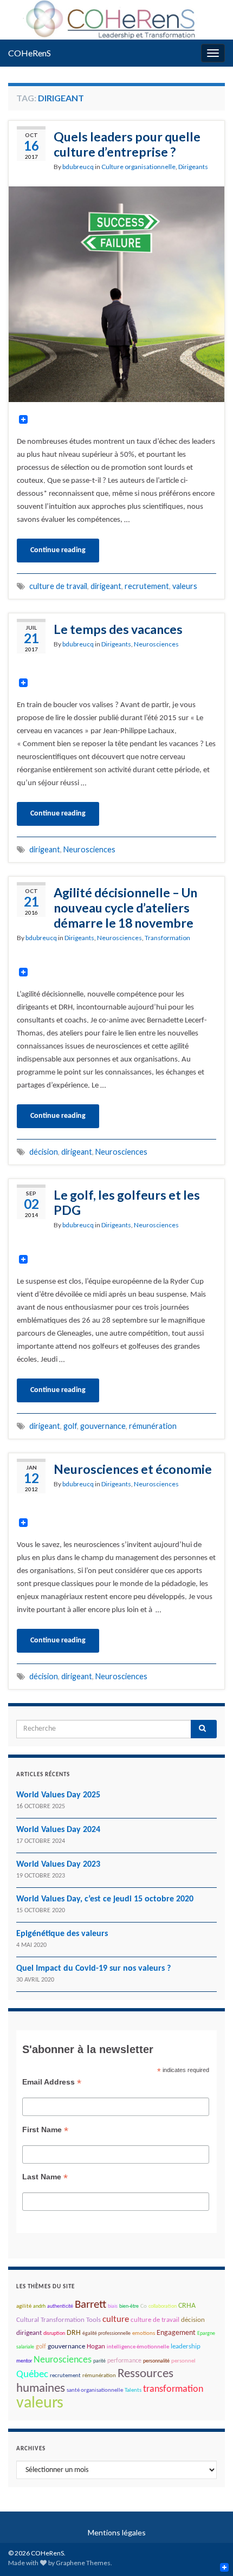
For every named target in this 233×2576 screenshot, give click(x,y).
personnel (183, 2361)
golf (70, 1426)
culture (116, 2320)
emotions (144, 2334)
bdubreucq (78, 167)
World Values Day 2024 (58, 1830)
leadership (186, 2347)
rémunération (153, 1426)
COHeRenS (30, 53)
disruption (54, 2334)
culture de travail (58, 586)
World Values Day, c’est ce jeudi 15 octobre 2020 (105, 1899)
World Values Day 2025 (58, 1795)
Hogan (96, 2347)
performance (124, 2361)
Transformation (167, 938)
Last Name (45, 2177)
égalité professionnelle (106, 2334)
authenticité (60, 2306)
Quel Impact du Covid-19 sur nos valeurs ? (93, 1969)
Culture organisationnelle (138, 167)
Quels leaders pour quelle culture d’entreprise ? (127, 144)
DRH (74, 2333)
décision (44, 1152)
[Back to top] (209, 2552)
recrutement (147, 586)
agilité (24, 2306)
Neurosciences (156, 644)
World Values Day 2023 (58, 1865)
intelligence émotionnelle (138, 2347)
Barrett (90, 2305)
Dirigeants (193, 167)
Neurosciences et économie (133, 1469)
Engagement (176, 2333)
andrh (39, 2306)
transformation (173, 2389)
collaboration (163, 2306)
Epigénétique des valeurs (62, 1934)
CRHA (187, 2306)
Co (144, 2306)
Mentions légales (117, 2532)
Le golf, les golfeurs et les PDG (127, 1202)
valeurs (185, 586)
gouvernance (103, 1426)
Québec (32, 2375)
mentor (24, 2361)
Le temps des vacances (118, 629)
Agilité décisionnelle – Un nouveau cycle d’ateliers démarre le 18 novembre (125, 908)
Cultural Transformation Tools (59, 2320)
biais (113, 2306)
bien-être (129, 2306)
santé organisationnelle (95, 2390)
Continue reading (58, 550)
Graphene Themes (83, 2563)
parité (99, 2361)
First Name (45, 2130)
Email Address (52, 2082)
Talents (133, 2390)
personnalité (156, 2361)
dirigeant (106, 586)
